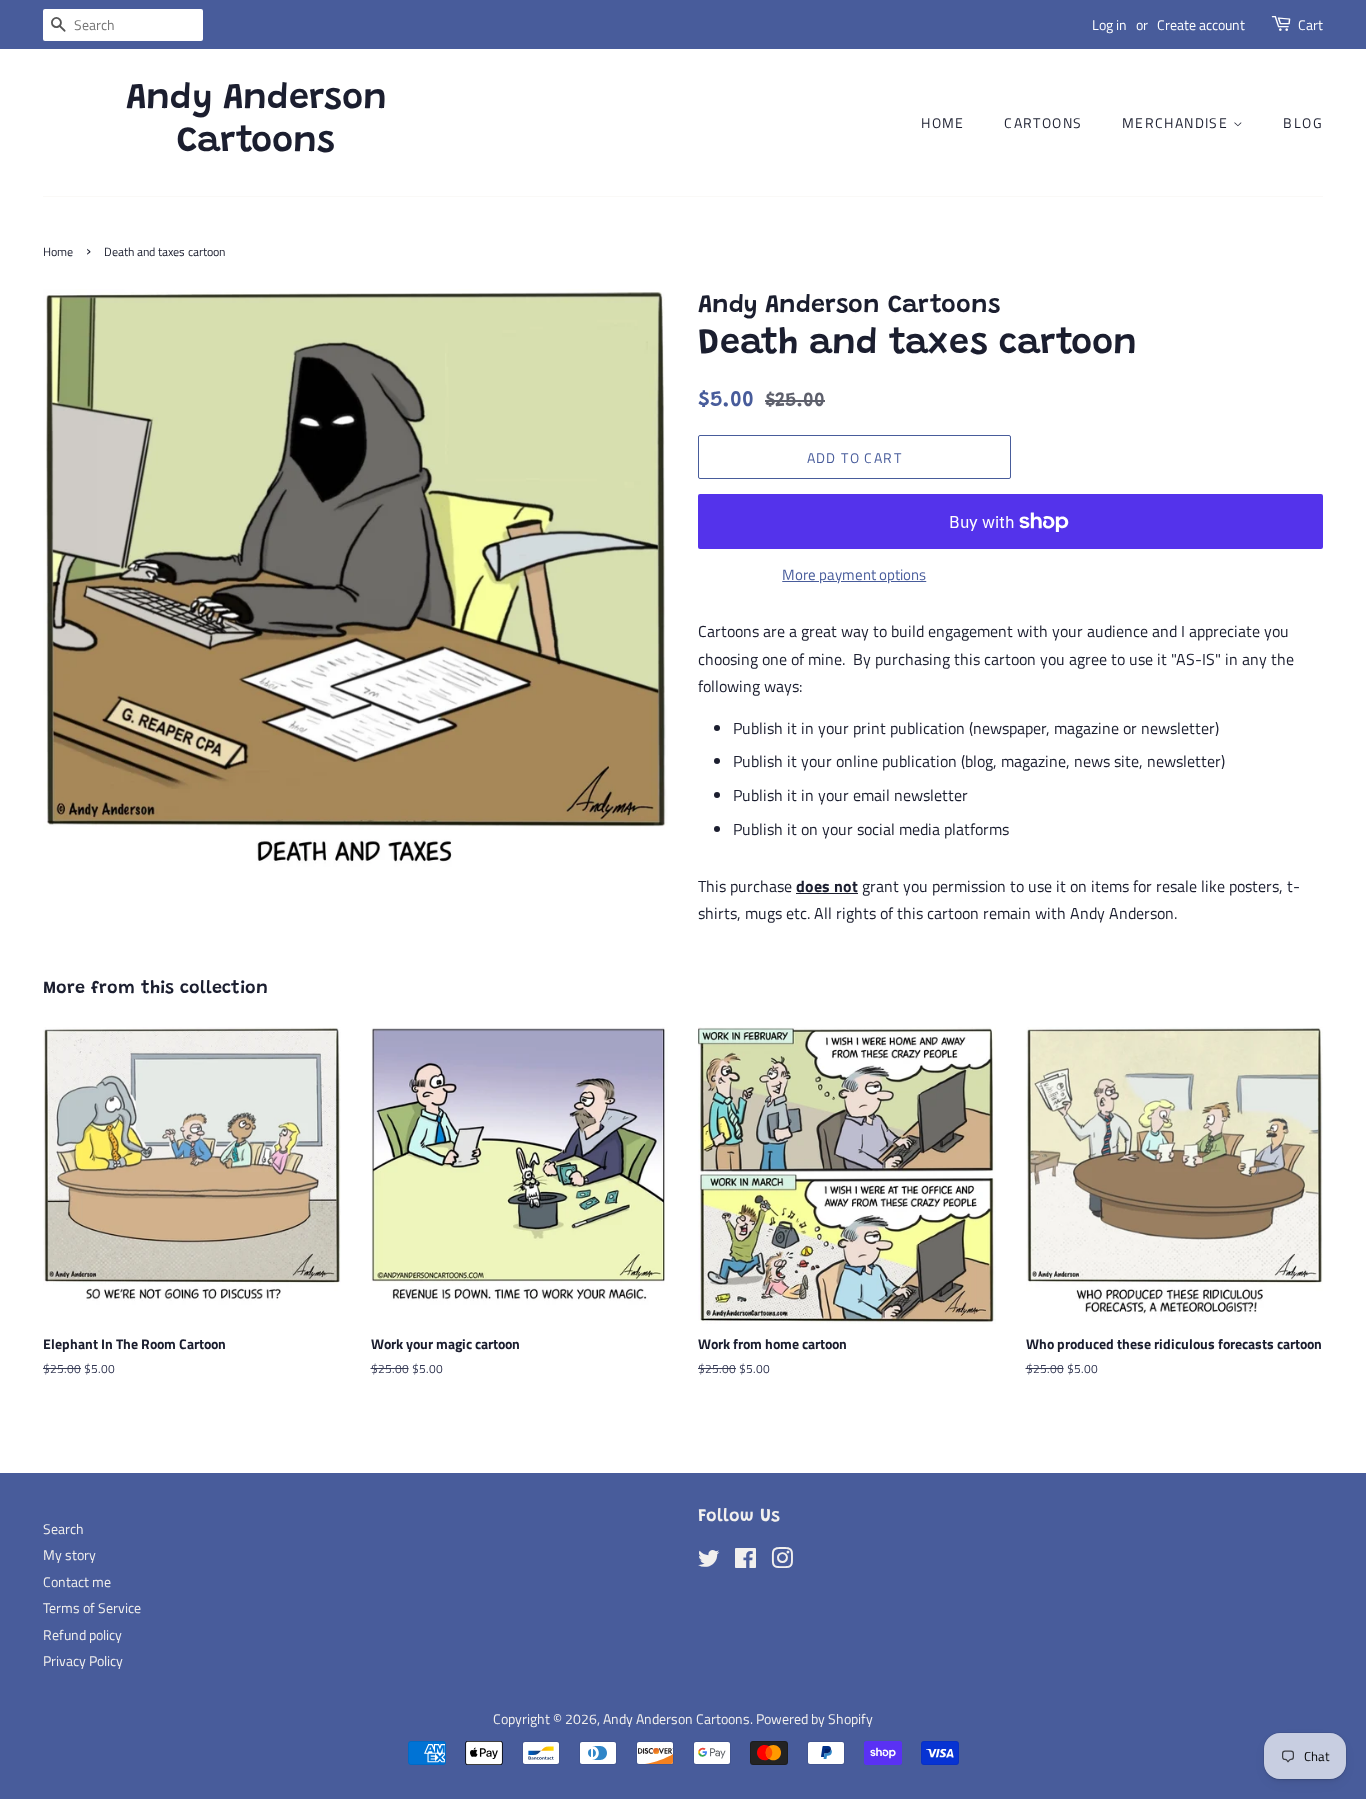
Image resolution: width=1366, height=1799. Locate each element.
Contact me (77, 1582)
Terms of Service (92, 1608)
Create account (1201, 24)
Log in (1109, 24)
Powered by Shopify (814, 1719)
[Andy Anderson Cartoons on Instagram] (782, 1562)
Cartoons (1043, 122)
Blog (1303, 122)
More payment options (854, 574)
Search (63, 1529)
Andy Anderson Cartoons (256, 121)
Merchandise (1177, 122)
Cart (1310, 24)
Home (943, 122)
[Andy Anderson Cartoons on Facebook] (745, 1562)
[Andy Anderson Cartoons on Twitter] (709, 1562)
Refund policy (82, 1635)
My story (69, 1555)
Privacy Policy (83, 1661)
